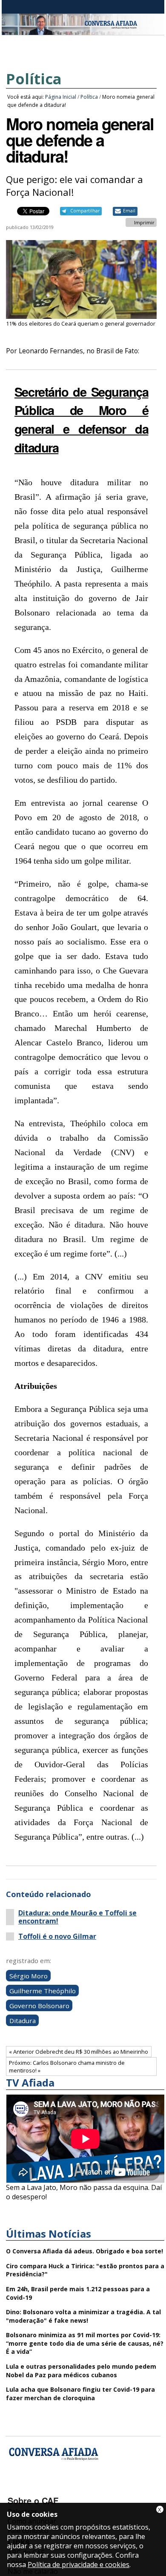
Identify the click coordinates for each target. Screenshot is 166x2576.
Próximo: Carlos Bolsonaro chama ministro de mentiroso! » (67, 2067)
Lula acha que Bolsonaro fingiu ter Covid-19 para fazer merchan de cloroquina (80, 2394)
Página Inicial (61, 97)
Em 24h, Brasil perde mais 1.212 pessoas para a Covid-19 (78, 2293)
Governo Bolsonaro (39, 2005)
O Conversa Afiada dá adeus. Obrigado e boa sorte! (84, 2251)
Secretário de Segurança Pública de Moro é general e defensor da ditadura (82, 419)
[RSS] (83, 2488)
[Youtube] (38, 2488)
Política (34, 79)
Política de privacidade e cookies (79, 2565)
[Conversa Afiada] (83, 30)
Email (129, 211)
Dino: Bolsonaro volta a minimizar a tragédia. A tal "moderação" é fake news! (83, 2316)
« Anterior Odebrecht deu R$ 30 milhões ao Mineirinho (79, 2052)
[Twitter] (61, 2488)
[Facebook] (16, 2488)
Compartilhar (85, 211)
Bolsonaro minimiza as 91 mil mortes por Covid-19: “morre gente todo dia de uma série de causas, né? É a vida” (85, 2343)
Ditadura (23, 2020)
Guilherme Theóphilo (43, 1990)
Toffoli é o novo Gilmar (57, 1936)
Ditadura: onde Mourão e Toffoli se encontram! (77, 1917)
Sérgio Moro (29, 1975)
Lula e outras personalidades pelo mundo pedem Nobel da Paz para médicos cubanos (81, 2371)
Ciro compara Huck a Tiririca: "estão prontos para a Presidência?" (85, 2270)
